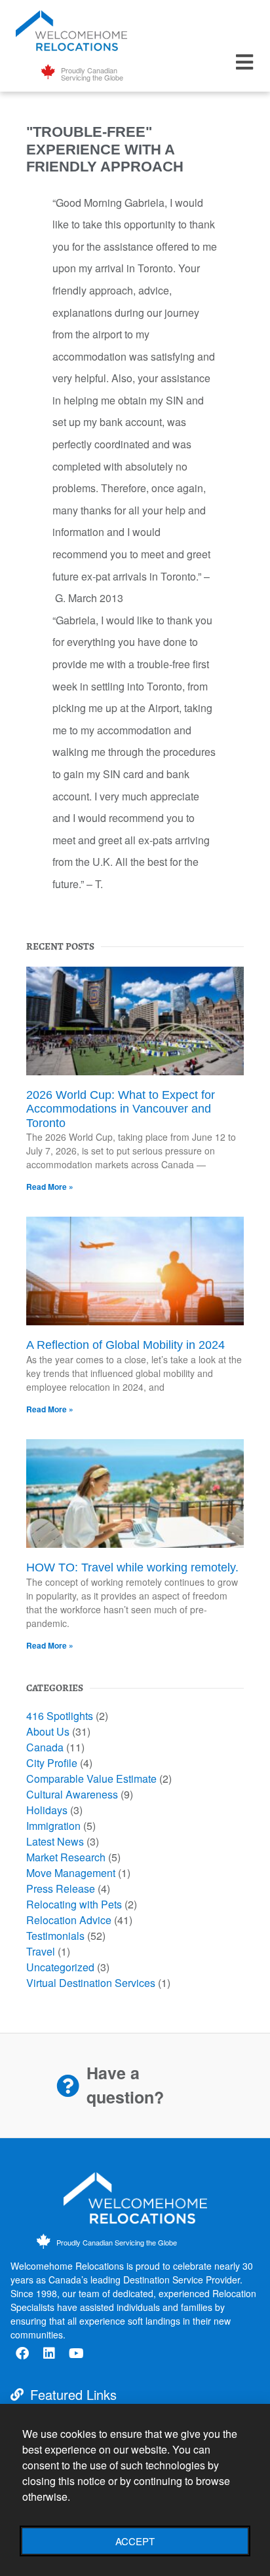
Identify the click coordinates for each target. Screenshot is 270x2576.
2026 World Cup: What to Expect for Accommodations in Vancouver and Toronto (121, 1109)
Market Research (66, 1857)
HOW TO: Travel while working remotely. (132, 1567)
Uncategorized (60, 1967)
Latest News (55, 1841)
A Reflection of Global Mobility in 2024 (125, 1345)
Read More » (50, 1187)
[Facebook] (22, 2353)
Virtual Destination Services (91, 1983)
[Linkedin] (49, 2353)
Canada (45, 1747)
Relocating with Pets (74, 1904)
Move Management (71, 1873)
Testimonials (55, 1936)
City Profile (52, 1763)
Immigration (53, 1826)
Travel (41, 1951)
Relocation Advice (69, 1920)
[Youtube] (76, 2353)
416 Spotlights (60, 1716)
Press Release (61, 1888)
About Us (48, 1731)
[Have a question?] (68, 2085)
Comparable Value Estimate (91, 1779)
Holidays (47, 1810)
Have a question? (125, 2085)
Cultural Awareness (72, 1794)
